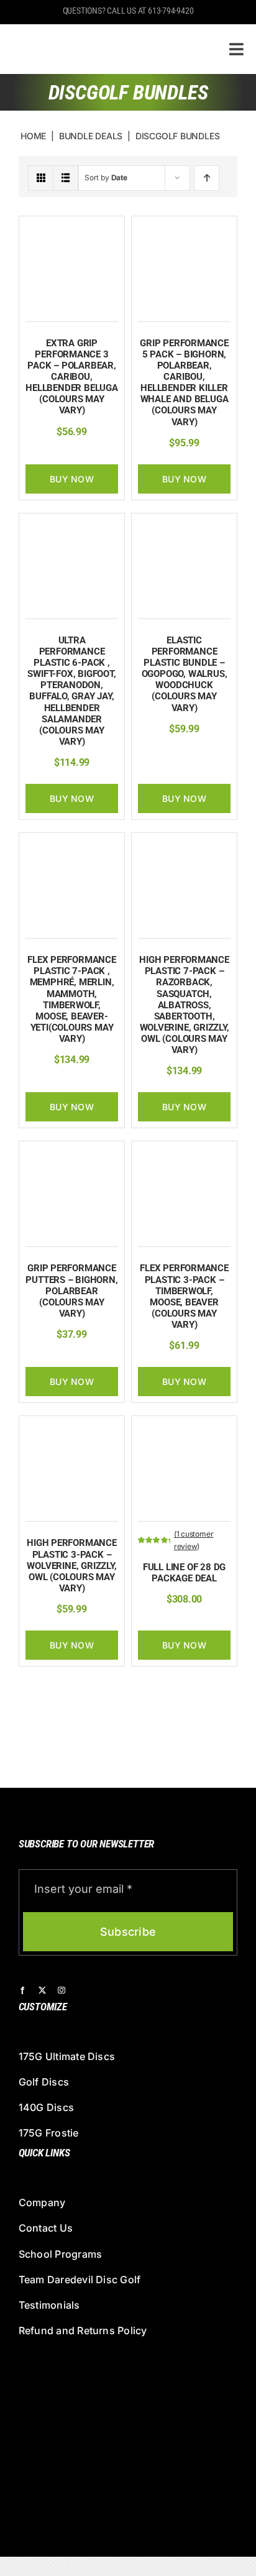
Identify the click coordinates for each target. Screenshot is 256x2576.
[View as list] (66, 178)
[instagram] (62, 1990)
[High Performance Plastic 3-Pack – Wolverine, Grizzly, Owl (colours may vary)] (72, 1429)
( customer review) (194, 1540)
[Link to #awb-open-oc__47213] (236, 49)
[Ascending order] (207, 178)
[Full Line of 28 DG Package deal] (184, 1429)
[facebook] (22, 1990)
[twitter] (42, 1990)
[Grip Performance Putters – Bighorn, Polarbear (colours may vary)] (72, 1154)
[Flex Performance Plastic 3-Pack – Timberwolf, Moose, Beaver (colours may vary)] (184, 1154)
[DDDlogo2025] (101, 34)
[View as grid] (41, 178)
